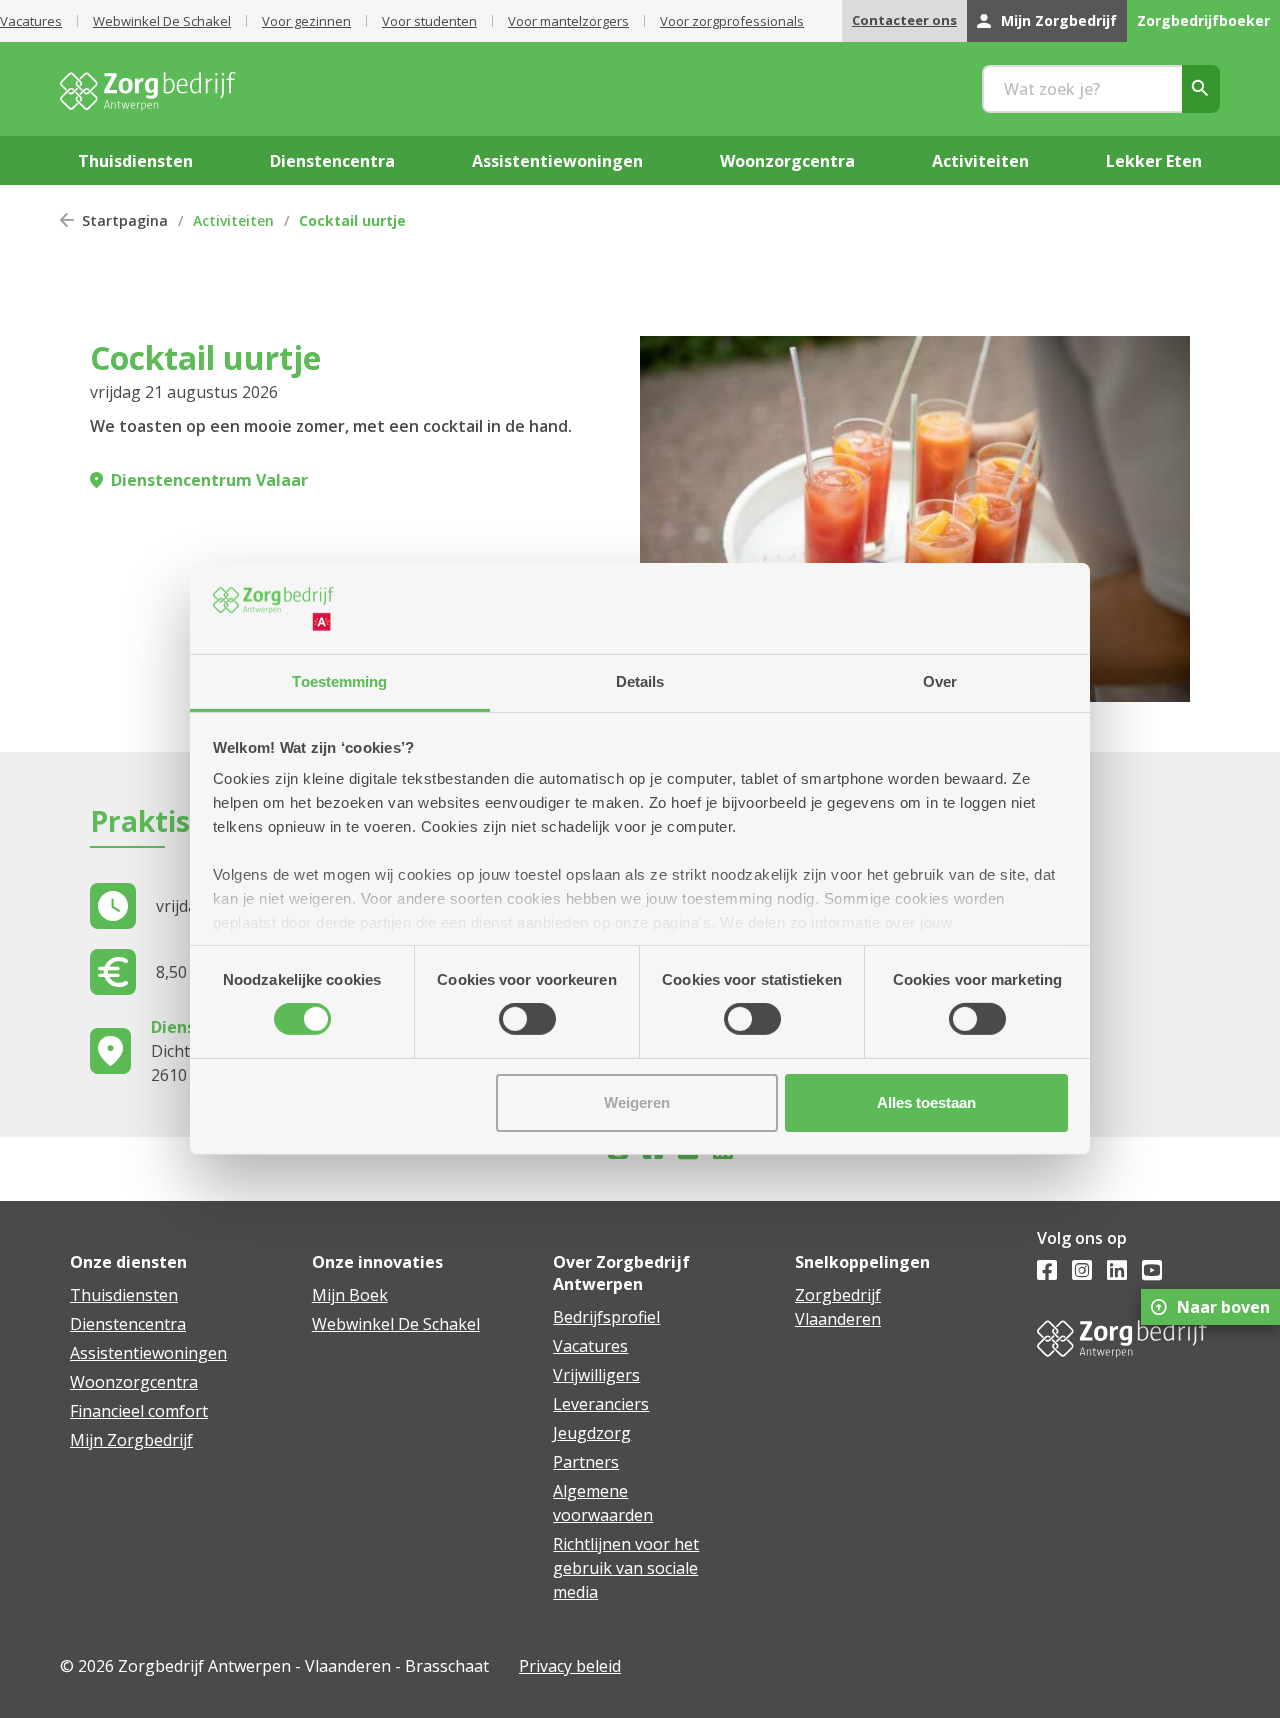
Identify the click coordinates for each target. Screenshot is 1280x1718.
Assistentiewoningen (148, 1353)
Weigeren (637, 1102)
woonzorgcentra (787, 161)
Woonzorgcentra (134, 1382)
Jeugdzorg (592, 1433)
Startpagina (125, 220)
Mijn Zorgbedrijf (1059, 20)
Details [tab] (640, 681)
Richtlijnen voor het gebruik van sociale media (626, 1568)
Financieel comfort (139, 1411)
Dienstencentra (128, 1324)
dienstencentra (332, 161)
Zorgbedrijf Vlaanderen (838, 1307)
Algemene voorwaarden (603, 1503)
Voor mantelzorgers (568, 21)
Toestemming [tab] (339, 681)
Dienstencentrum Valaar (209, 480)
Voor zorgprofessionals (732, 21)
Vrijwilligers (596, 1375)
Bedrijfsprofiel (606, 1317)
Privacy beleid (570, 1666)
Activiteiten (233, 220)
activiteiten (980, 161)
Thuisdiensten (124, 1295)
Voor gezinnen (306, 21)
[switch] (527, 1019)
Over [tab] (940, 681)
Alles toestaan (926, 1102)
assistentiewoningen (557, 161)
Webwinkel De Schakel (162, 21)
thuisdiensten (135, 161)
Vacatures (31, 21)
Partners (586, 1462)
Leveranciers (601, 1404)
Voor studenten (429, 21)
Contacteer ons (904, 20)
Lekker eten (1154, 161)
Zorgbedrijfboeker (1203, 20)
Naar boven (1223, 1307)
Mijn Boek (350, 1295)
